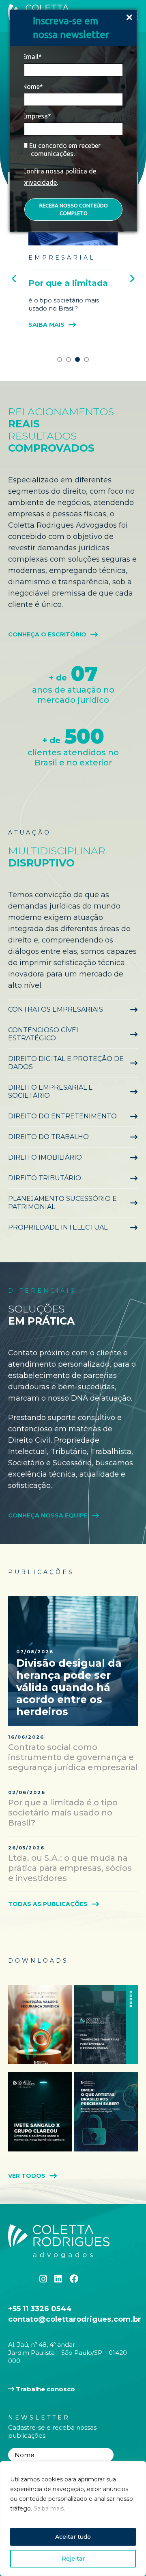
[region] (73, 2519)
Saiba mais (49, 2508)
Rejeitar (73, 2559)
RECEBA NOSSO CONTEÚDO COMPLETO (74, 209)
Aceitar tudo (73, 2537)
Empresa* (37, 116)
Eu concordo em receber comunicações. (64, 150)
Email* (32, 57)
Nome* (33, 87)
